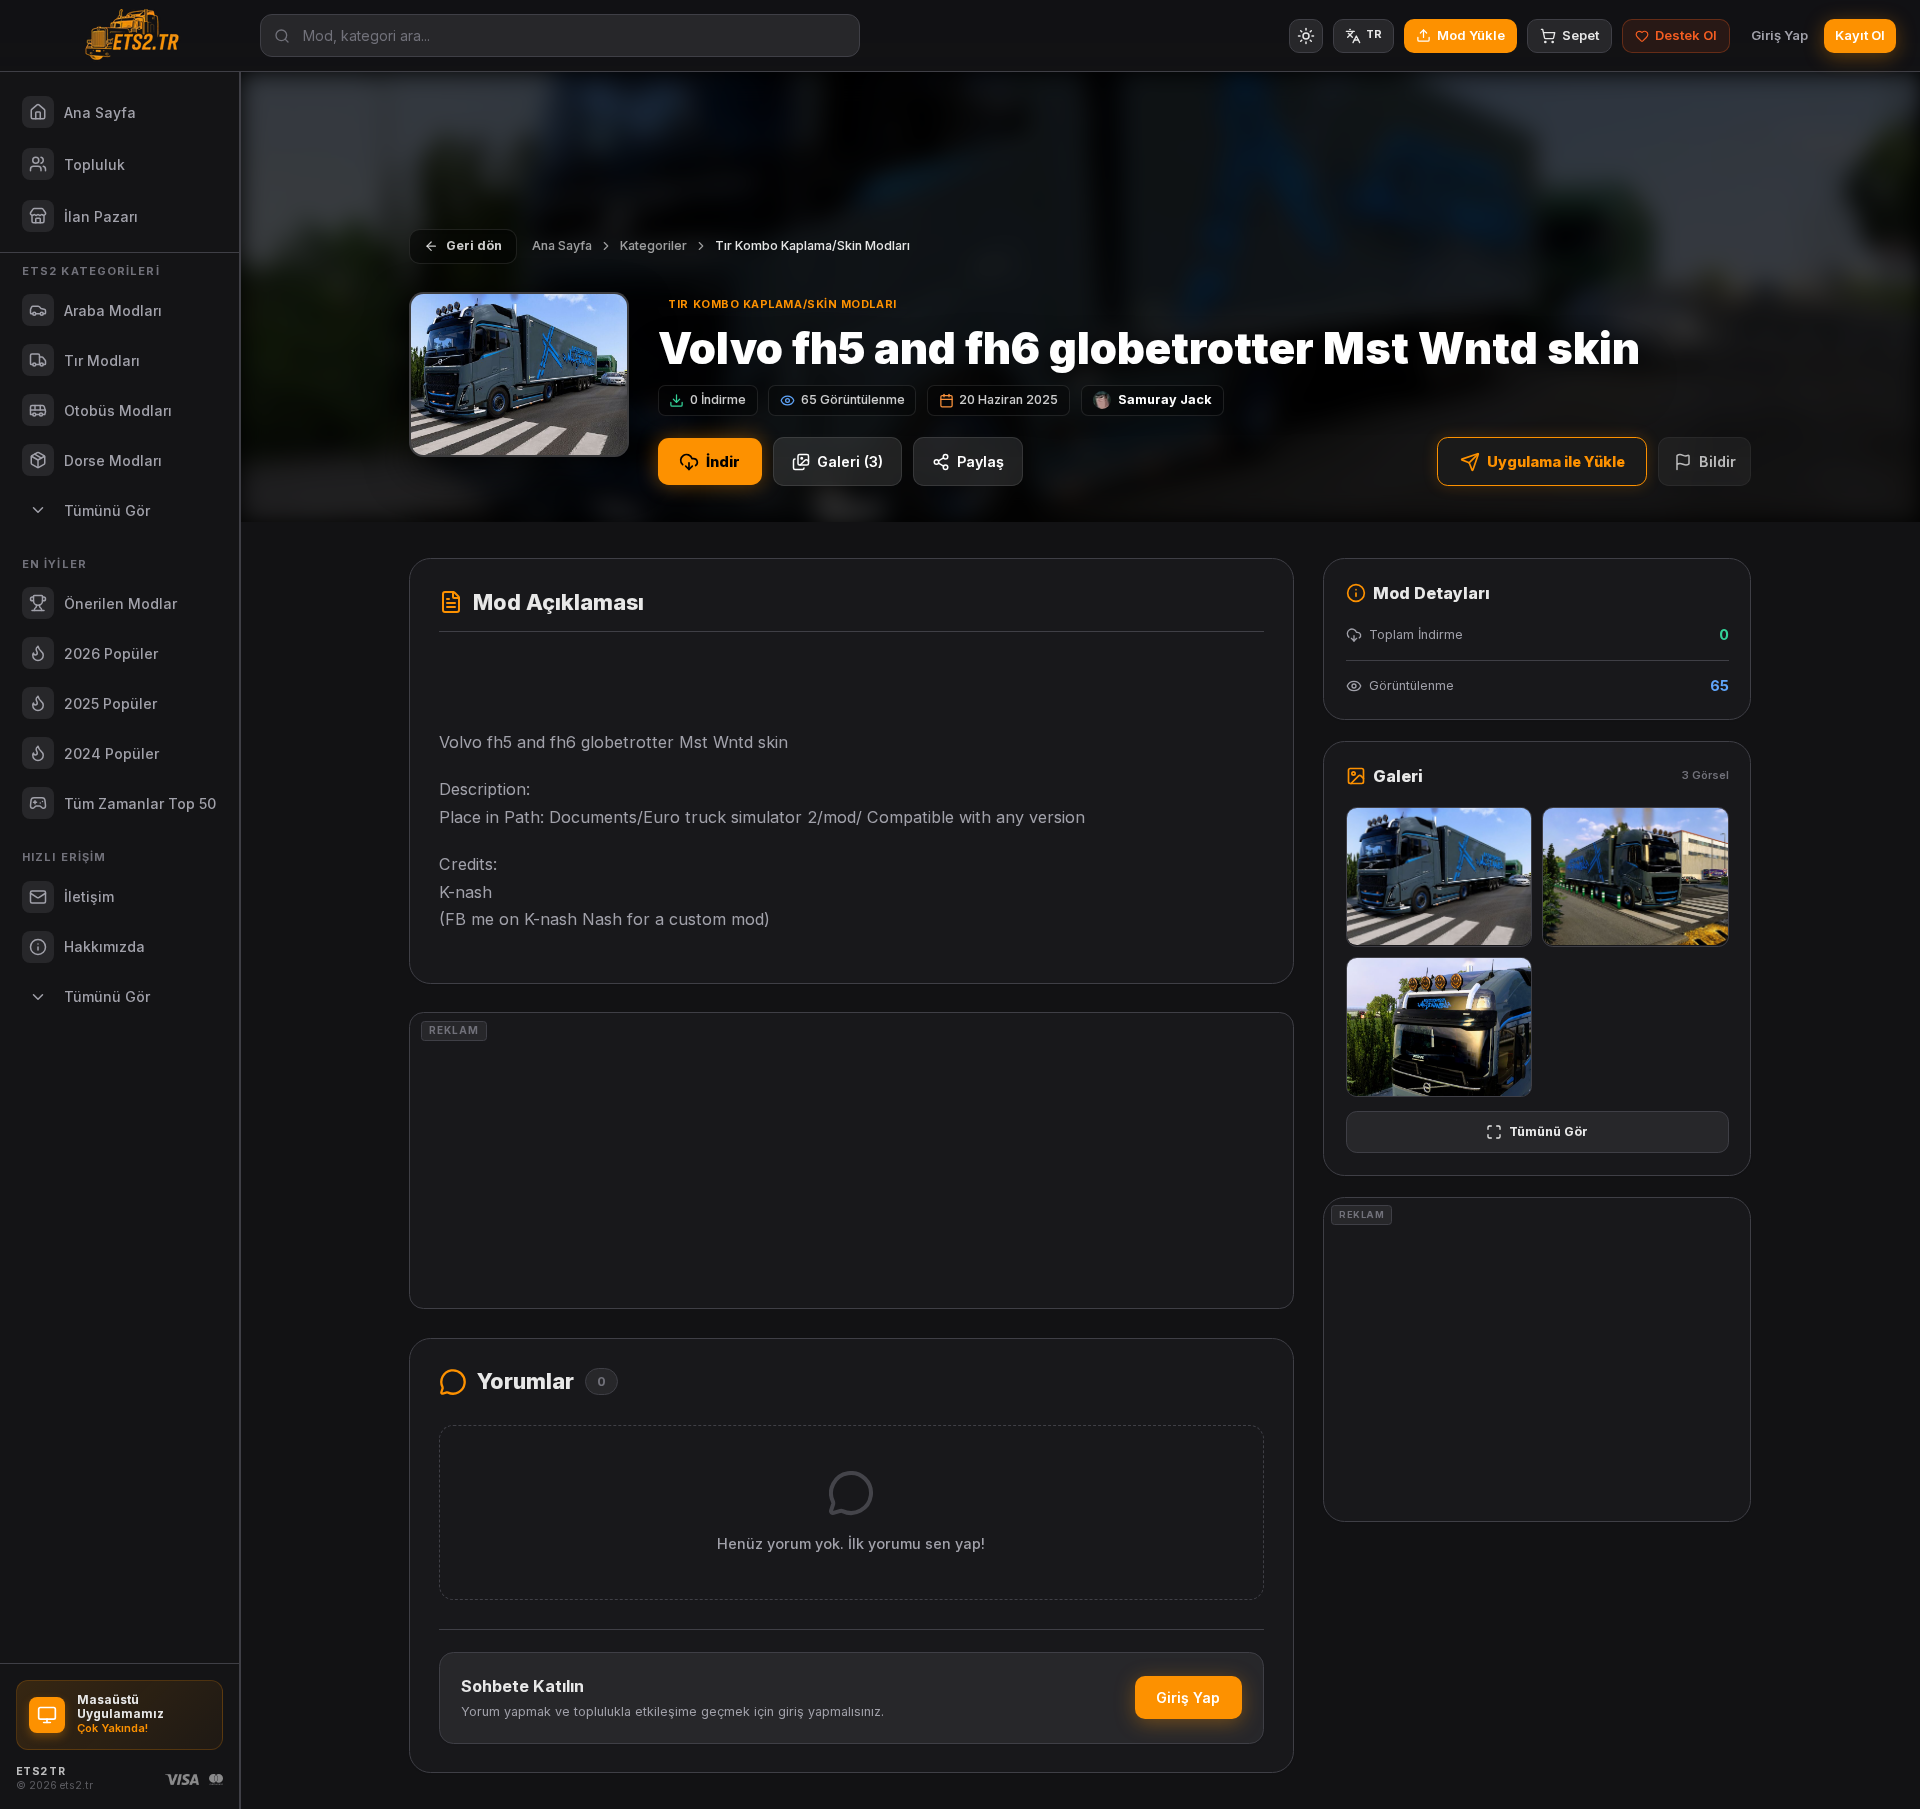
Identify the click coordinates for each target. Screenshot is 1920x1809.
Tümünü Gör (1548, 1131)
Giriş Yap (1779, 35)
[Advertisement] (851, 1161)
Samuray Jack (1165, 399)
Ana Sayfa (562, 245)
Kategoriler (653, 245)
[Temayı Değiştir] (1306, 36)
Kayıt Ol (1860, 35)
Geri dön (474, 245)
